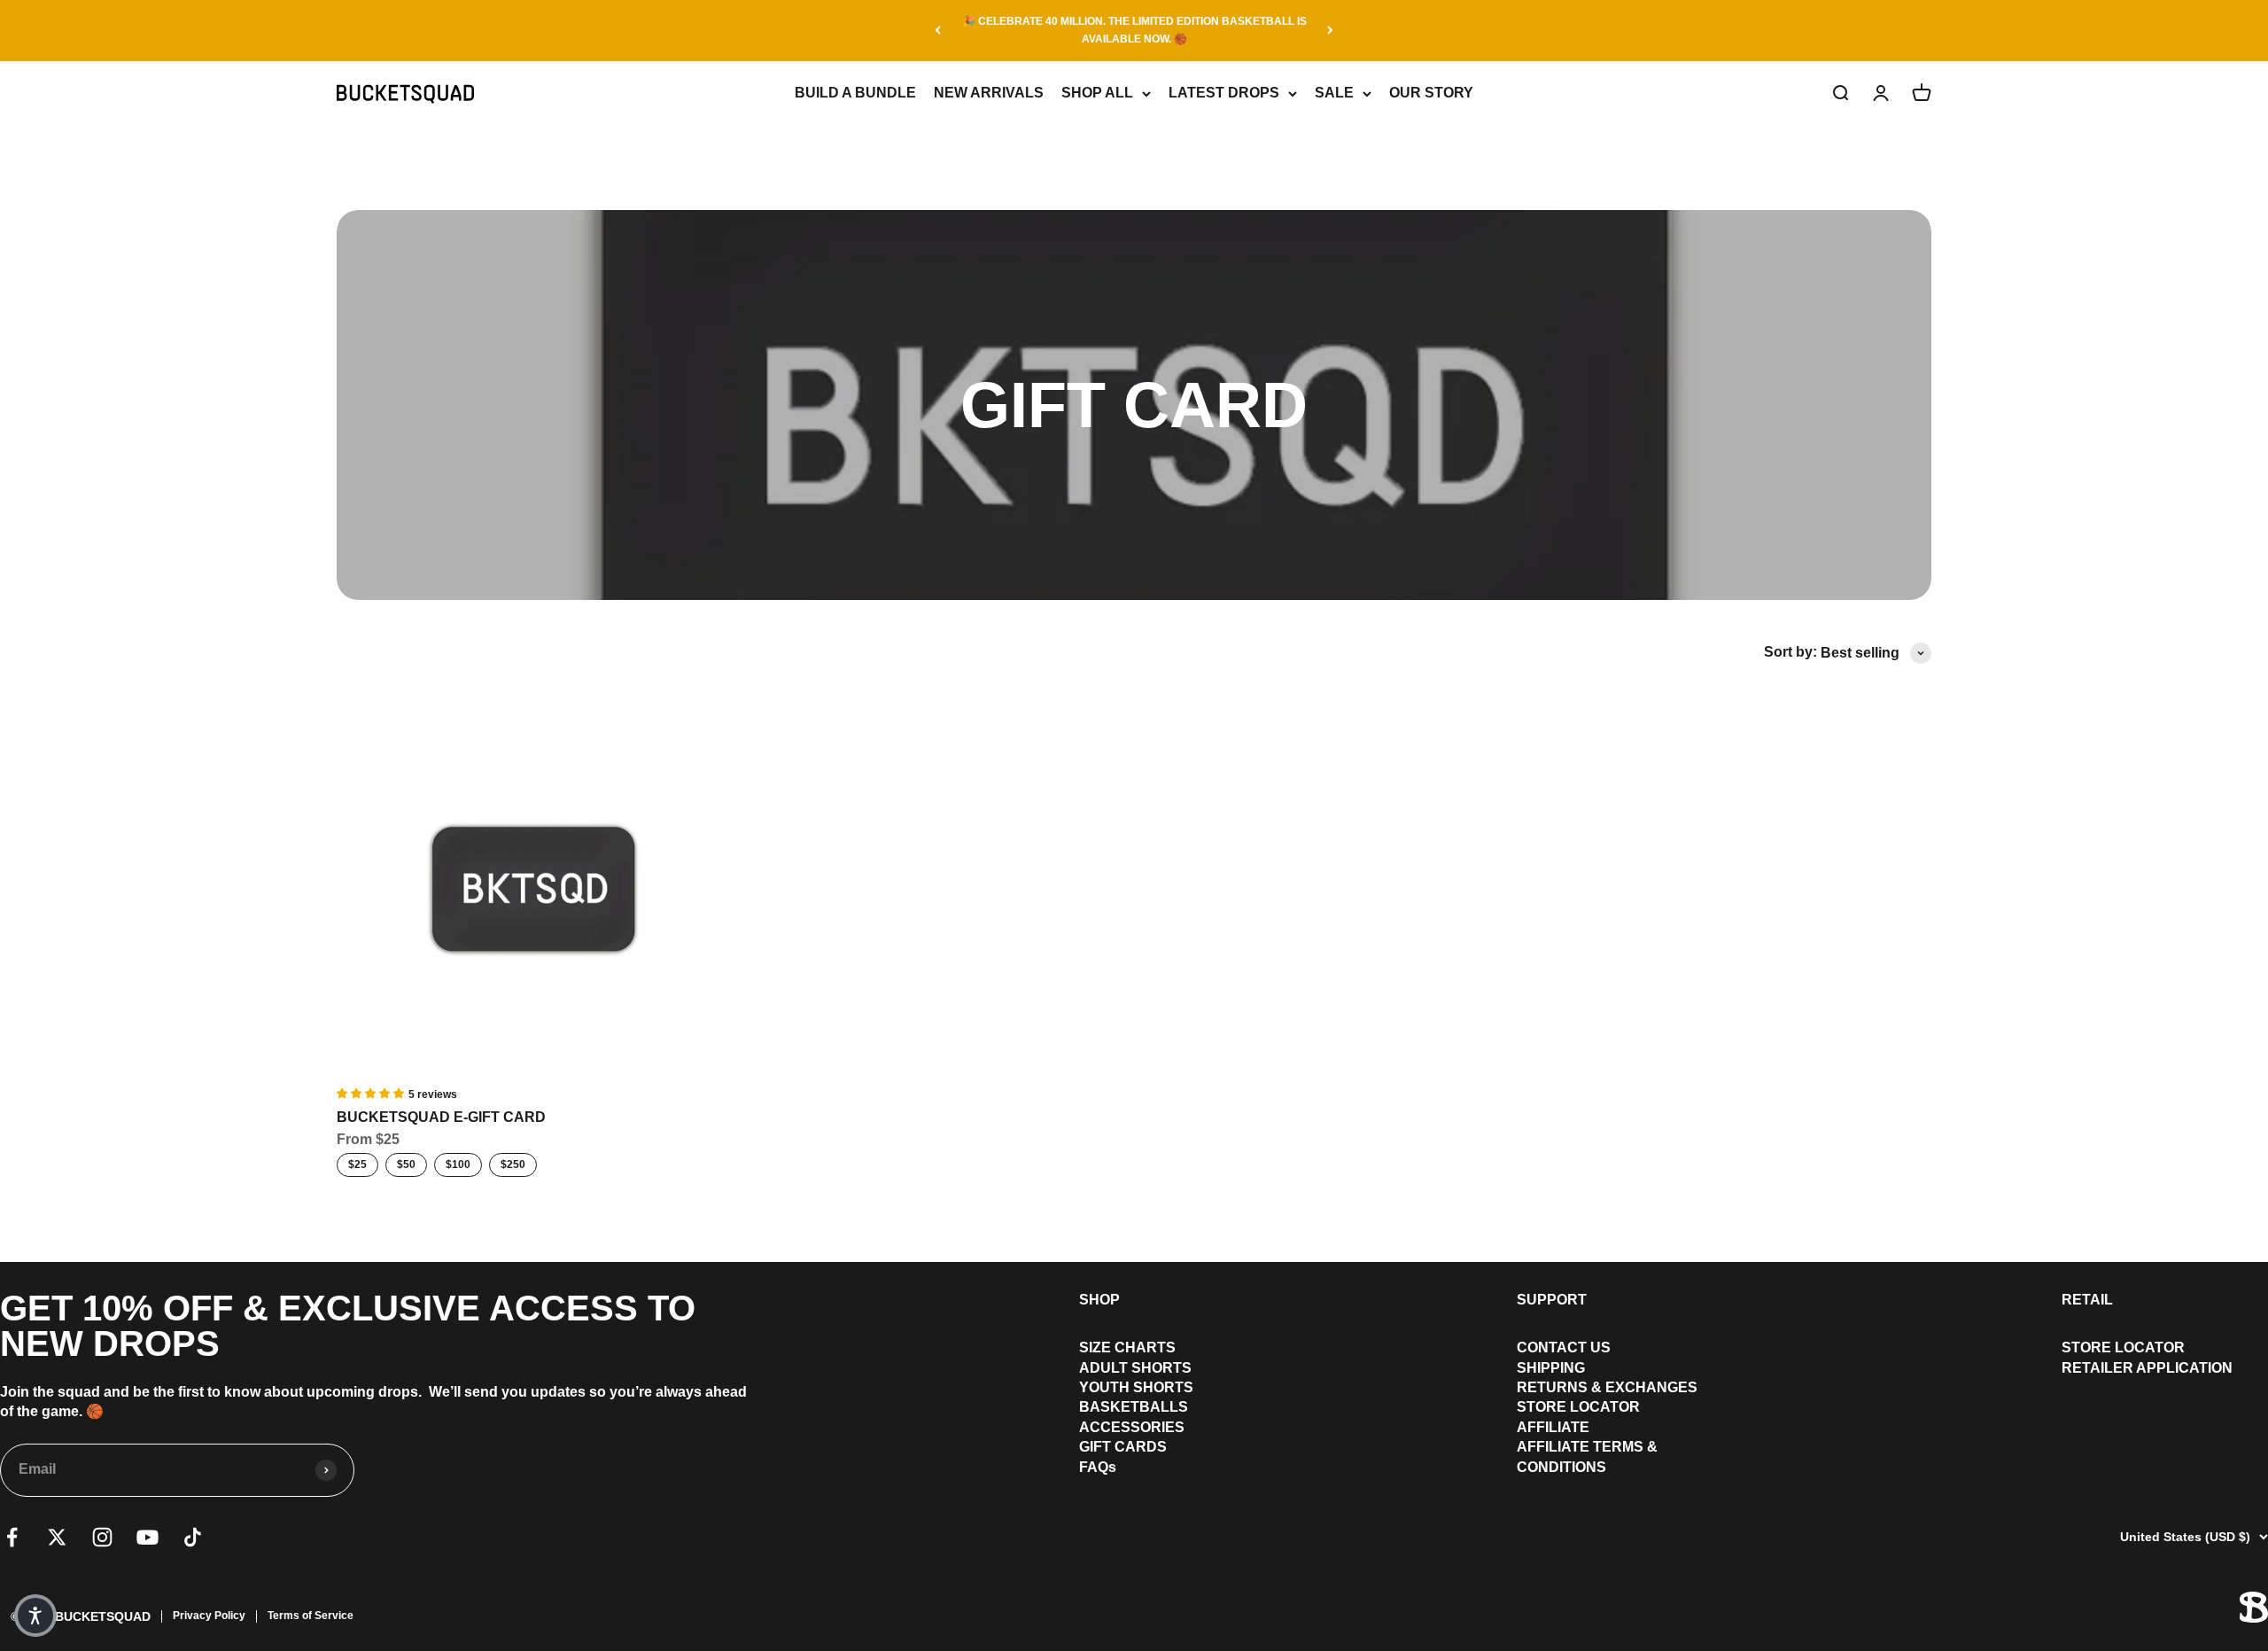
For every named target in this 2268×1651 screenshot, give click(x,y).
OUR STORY (1431, 93)
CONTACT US (1564, 1347)
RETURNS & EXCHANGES (1607, 1387)
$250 (513, 1164)
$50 (406, 1164)
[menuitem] (1136, 1348)
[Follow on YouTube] (148, 1537)
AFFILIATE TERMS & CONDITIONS (1587, 1456)
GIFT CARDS (1123, 1447)
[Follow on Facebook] (12, 1537)
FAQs (1098, 1467)
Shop (1099, 1300)
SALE (1334, 93)
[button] (35, 1616)
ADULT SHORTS (1135, 1368)
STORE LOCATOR (1578, 1407)
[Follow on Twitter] (57, 1537)
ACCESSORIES (1132, 1427)
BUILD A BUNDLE (855, 93)
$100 (458, 1164)
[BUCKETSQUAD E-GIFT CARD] (533, 889)
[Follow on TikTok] (193, 1537)
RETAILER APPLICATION (2147, 1368)
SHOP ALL (1097, 93)
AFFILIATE (1553, 1427)
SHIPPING (1551, 1368)
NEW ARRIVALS (989, 93)
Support (1552, 1300)
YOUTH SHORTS (1136, 1387)
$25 (357, 1164)
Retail (2087, 1300)
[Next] (1330, 31)
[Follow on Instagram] (102, 1537)
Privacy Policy (209, 1616)
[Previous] (938, 31)
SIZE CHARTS (1127, 1347)
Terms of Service (311, 1616)
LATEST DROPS (1224, 93)
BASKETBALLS (1134, 1407)
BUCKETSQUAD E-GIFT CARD (441, 1117)
